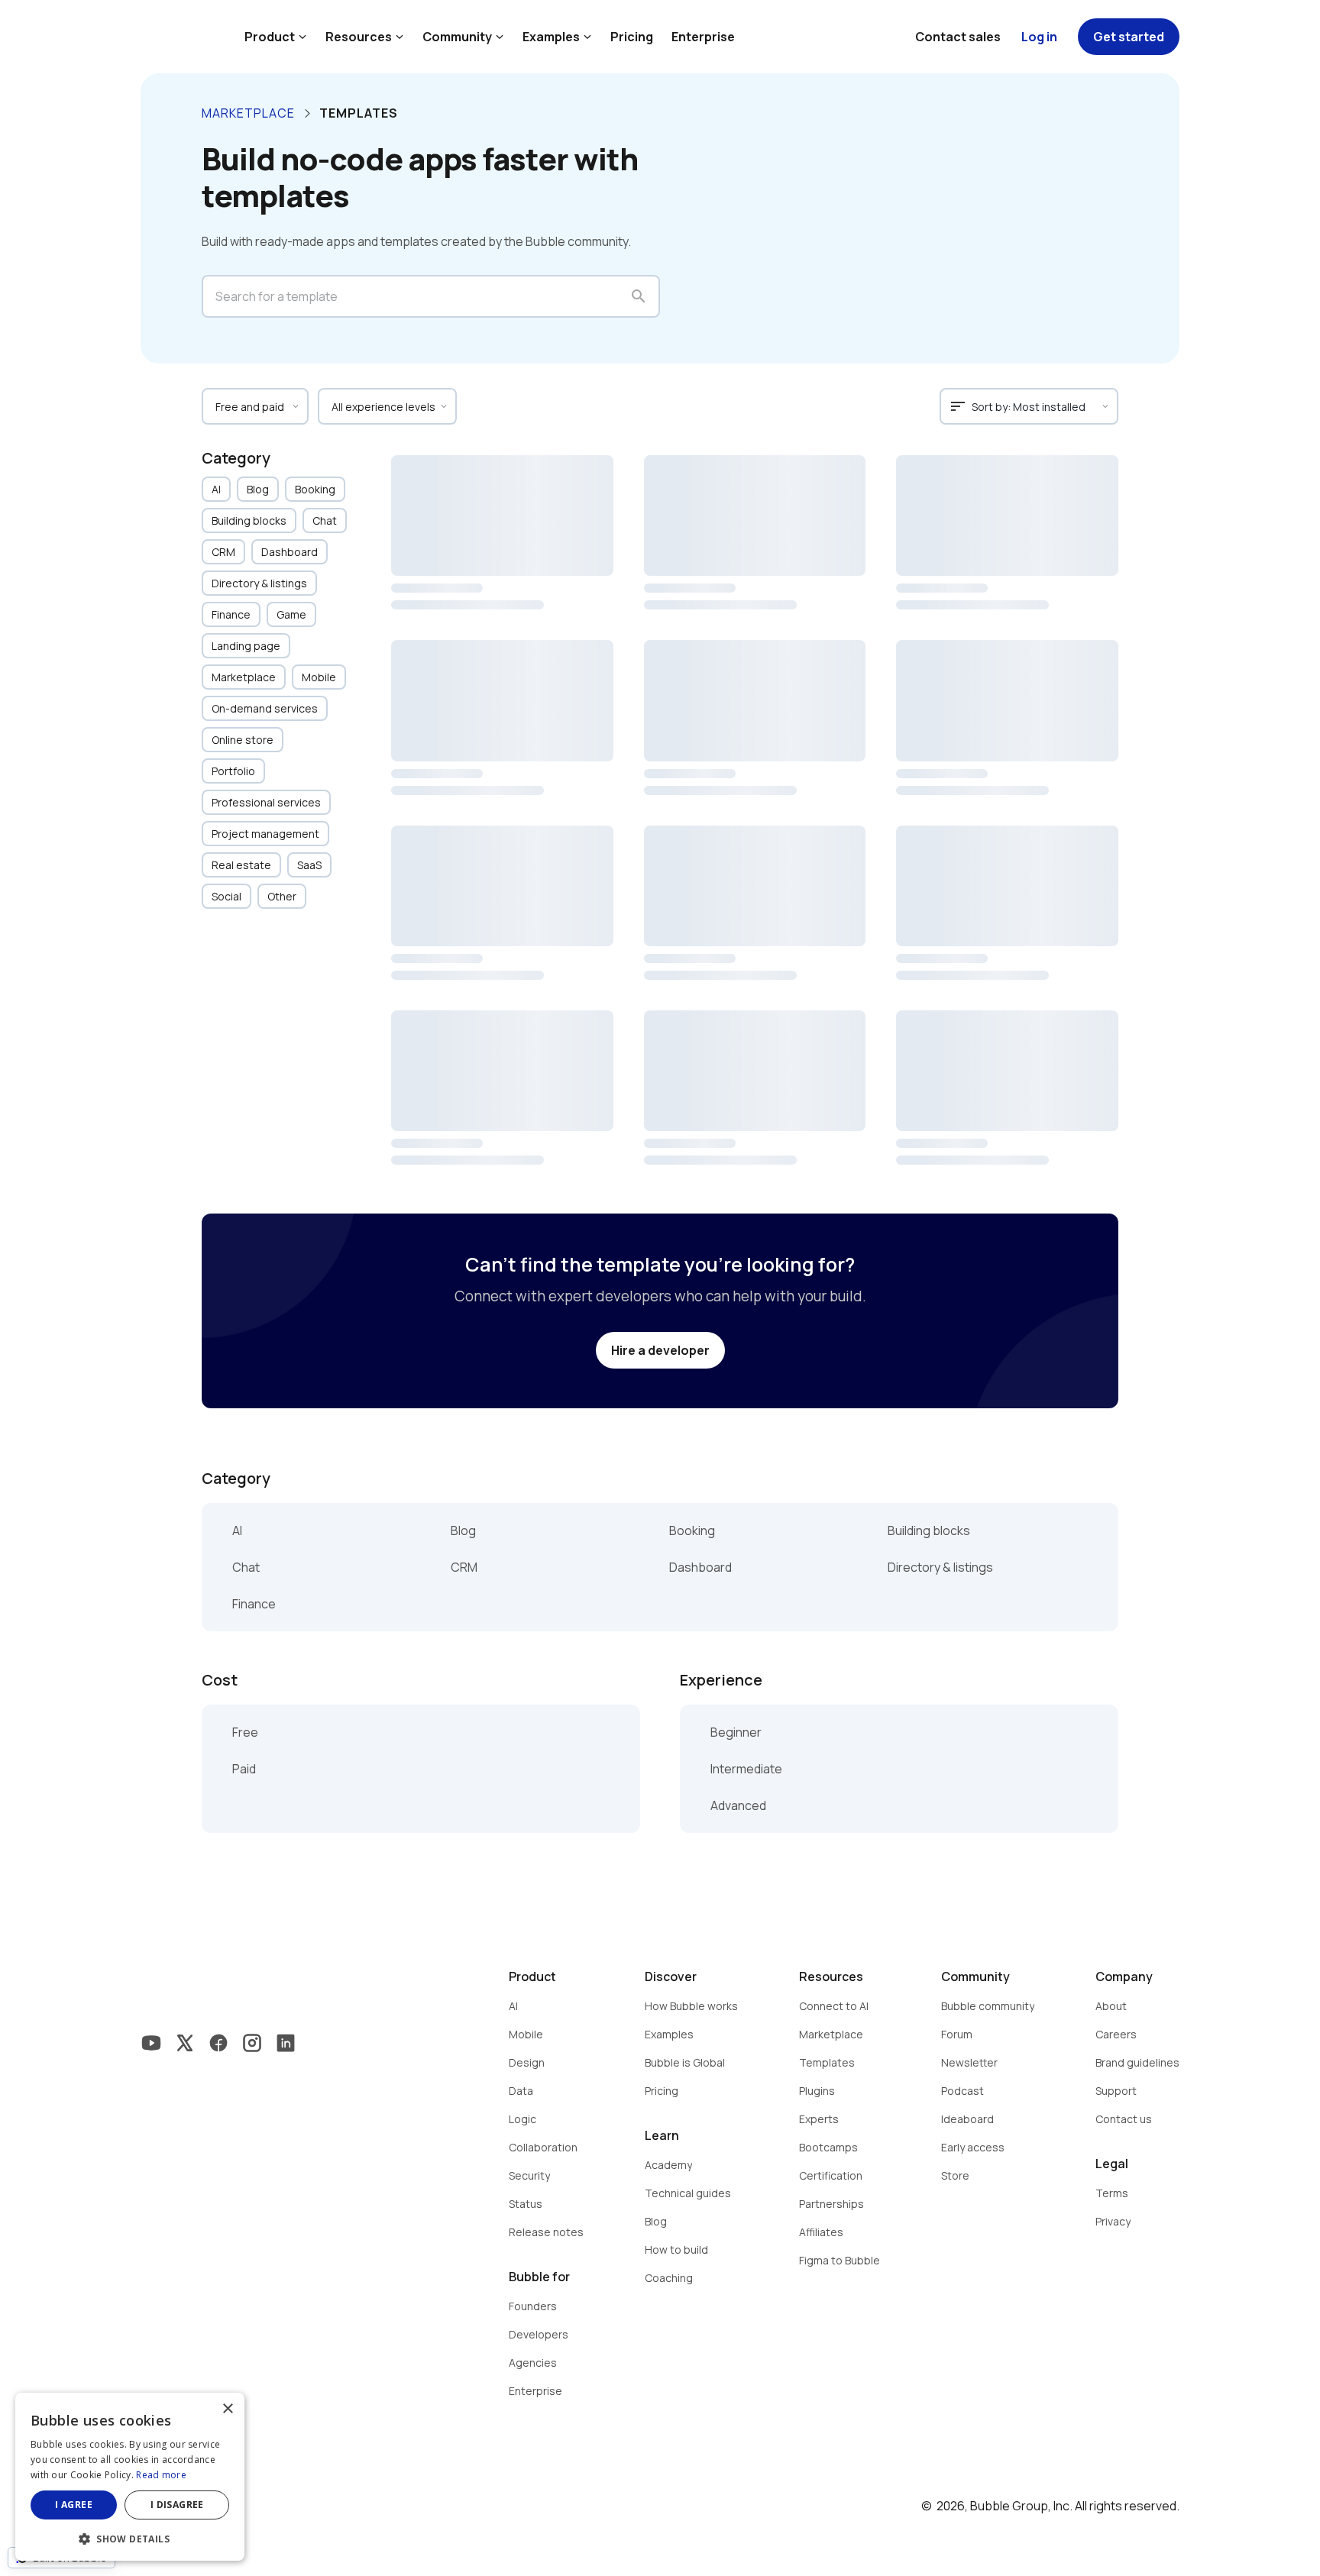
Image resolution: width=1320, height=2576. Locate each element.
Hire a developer (660, 1350)
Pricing (632, 37)
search (639, 296)
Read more (161, 2475)
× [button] (227, 2409)
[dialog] (130, 2477)
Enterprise (703, 37)
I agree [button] (74, 2505)
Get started (1129, 37)
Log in (1039, 37)
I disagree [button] (177, 2505)
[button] (130, 2537)
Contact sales (958, 37)
